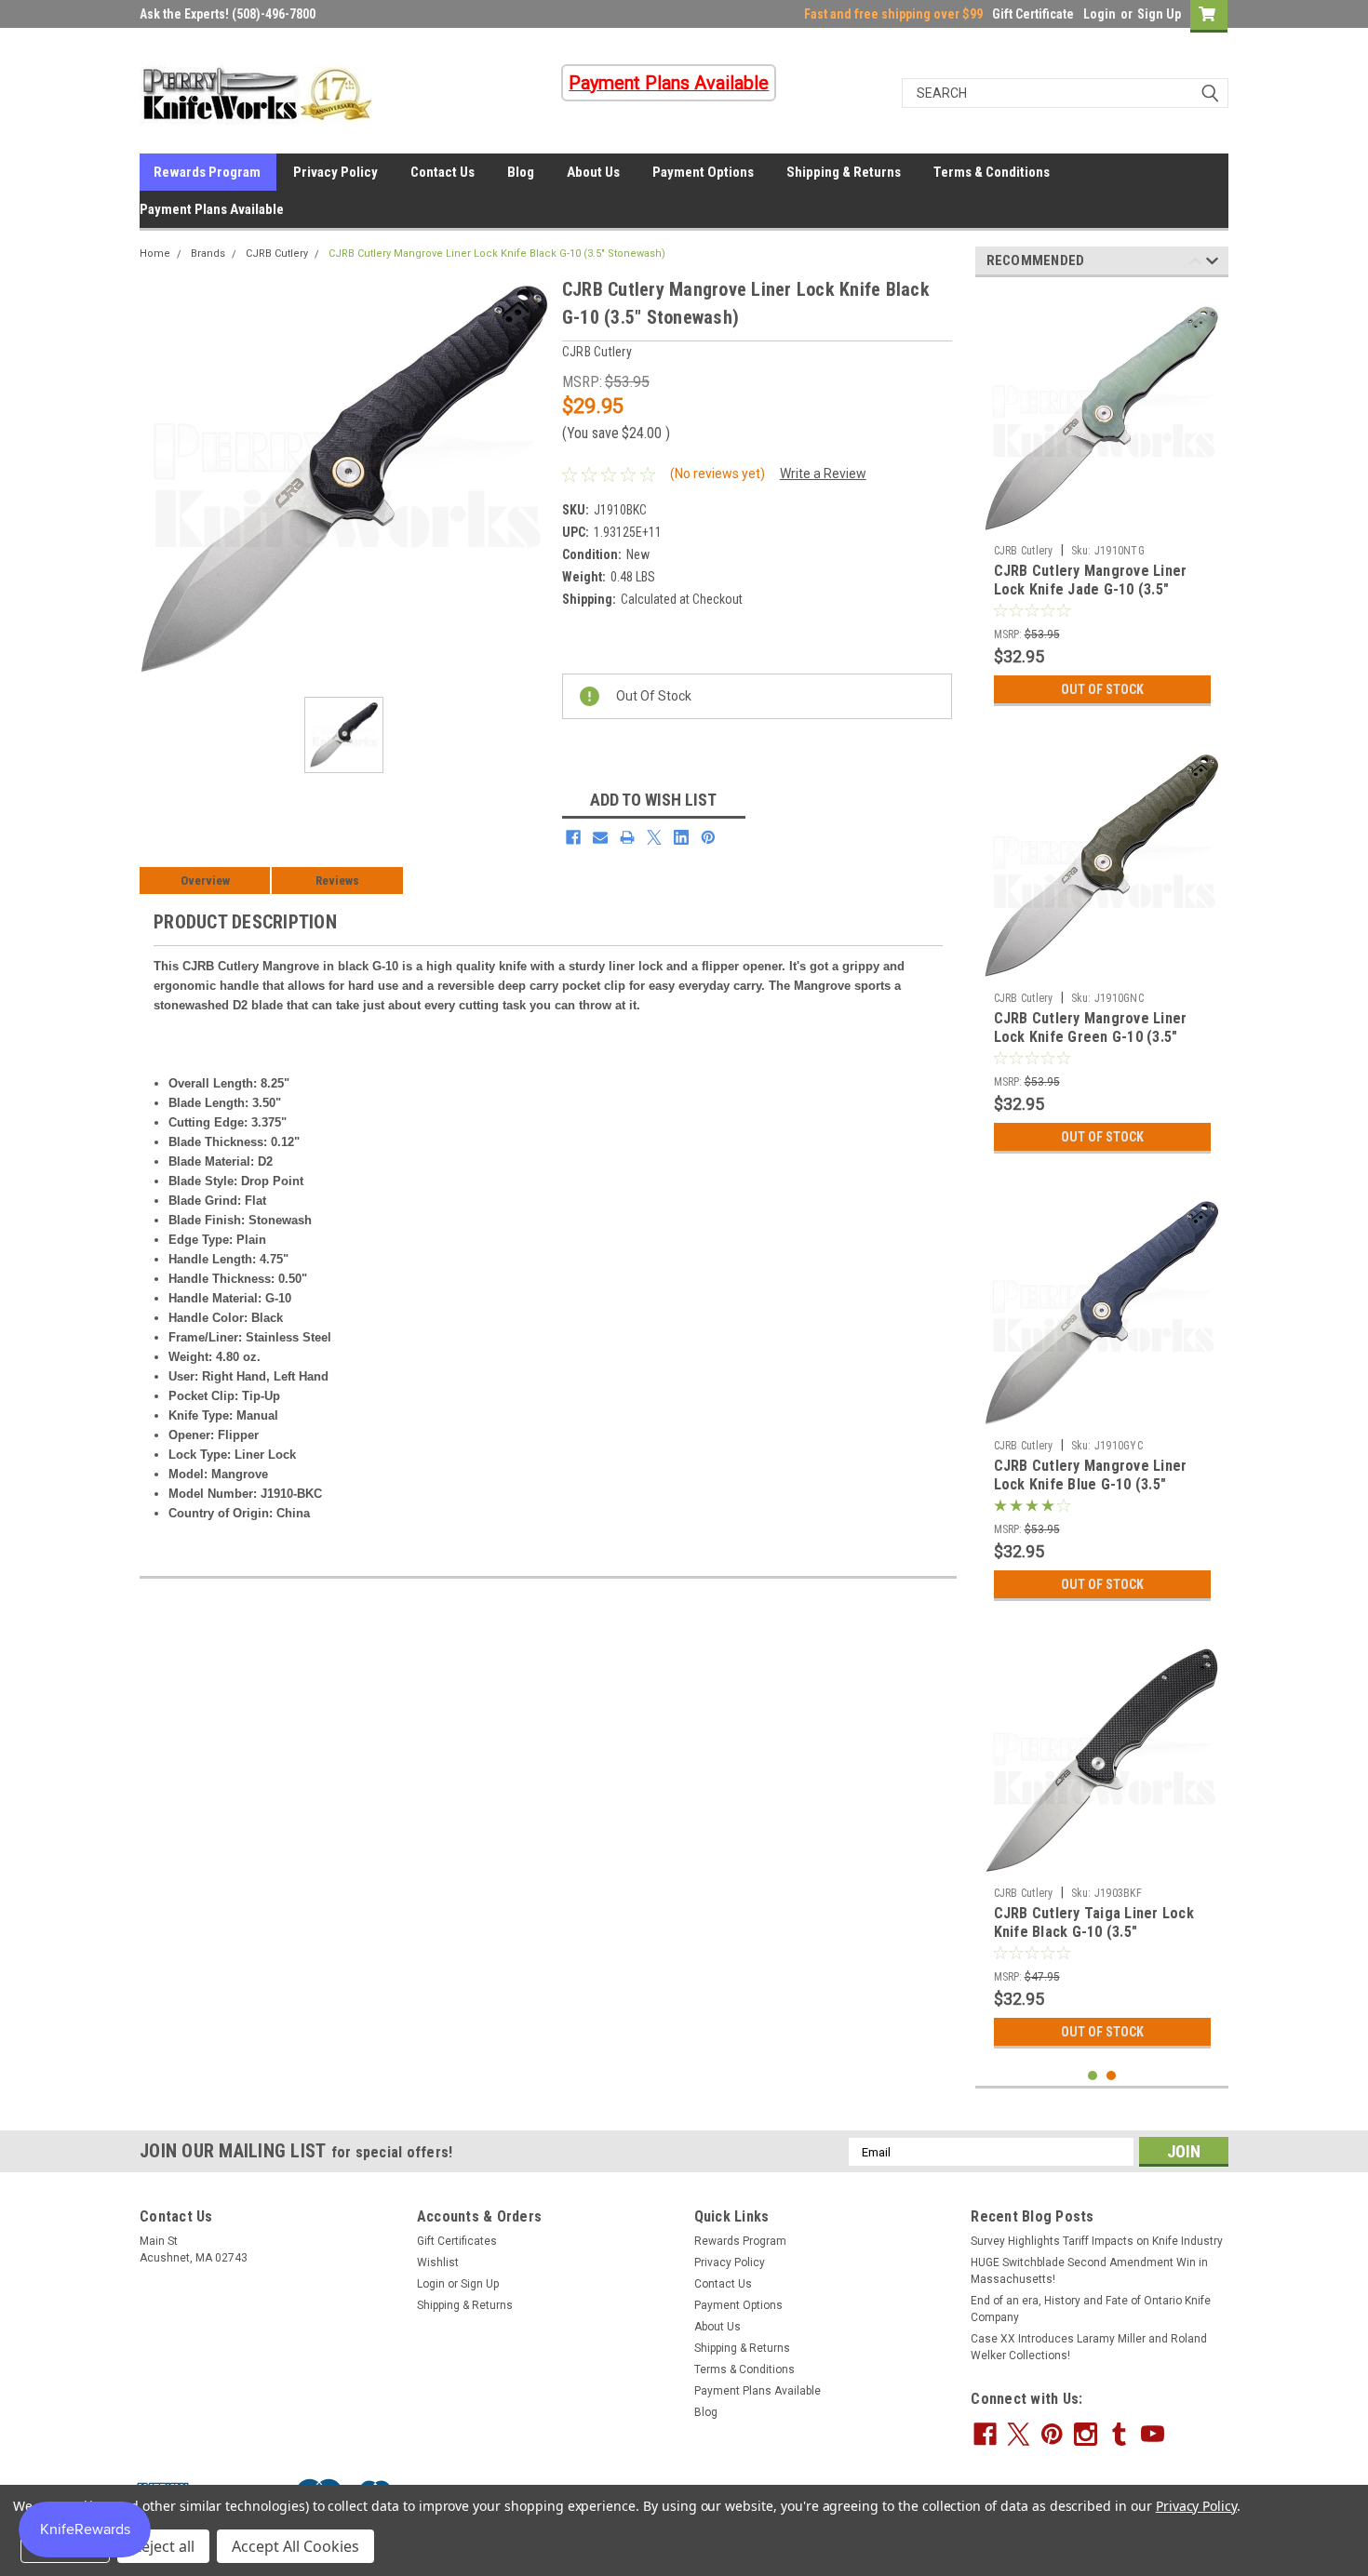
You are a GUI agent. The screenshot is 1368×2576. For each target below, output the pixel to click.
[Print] (627, 837)
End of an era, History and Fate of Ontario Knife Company (1091, 2309)
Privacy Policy (335, 172)
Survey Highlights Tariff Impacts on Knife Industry (1097, 2241)
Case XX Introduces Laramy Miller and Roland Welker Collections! (1089, 2347)
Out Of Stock (1102, 689)
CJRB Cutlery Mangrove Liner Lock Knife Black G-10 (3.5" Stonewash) (497, 254)
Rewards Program (207, 172)
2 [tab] (1112, 2076)
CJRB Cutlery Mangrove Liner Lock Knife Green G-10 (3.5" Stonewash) (1091, 1037)
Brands (208, 254)
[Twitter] (654, 837)
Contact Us (443, 172)
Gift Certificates (457, 2241)
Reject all (163, 2546)
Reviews (337, 881)
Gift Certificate (1033, 14)
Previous (1195, 264)
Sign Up (1159, 14)
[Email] (600, 837)
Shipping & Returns (844, 172)
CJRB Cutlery (277, 254)
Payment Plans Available (212, 209)
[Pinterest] (708, 837)
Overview (205, 881)
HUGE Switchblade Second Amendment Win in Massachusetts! (1089, 2271)
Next (1212, 264)
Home (155, 254)
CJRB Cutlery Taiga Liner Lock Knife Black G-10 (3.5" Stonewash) (1094, 1932)
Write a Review (823, 474)
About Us (593, 172)
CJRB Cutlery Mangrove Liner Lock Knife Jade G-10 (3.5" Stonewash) (1091, 589)
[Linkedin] (681, 837)
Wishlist (438, 2262)
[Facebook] (573, 837)
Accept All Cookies (295, 2546)
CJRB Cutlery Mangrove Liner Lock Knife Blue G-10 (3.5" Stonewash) (1091, 1484)
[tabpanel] (1102, 503)
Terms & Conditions (992, 172)
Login (1100, 14)
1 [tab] (1093, 2076)
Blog (521, 172)
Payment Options (703, 172)
